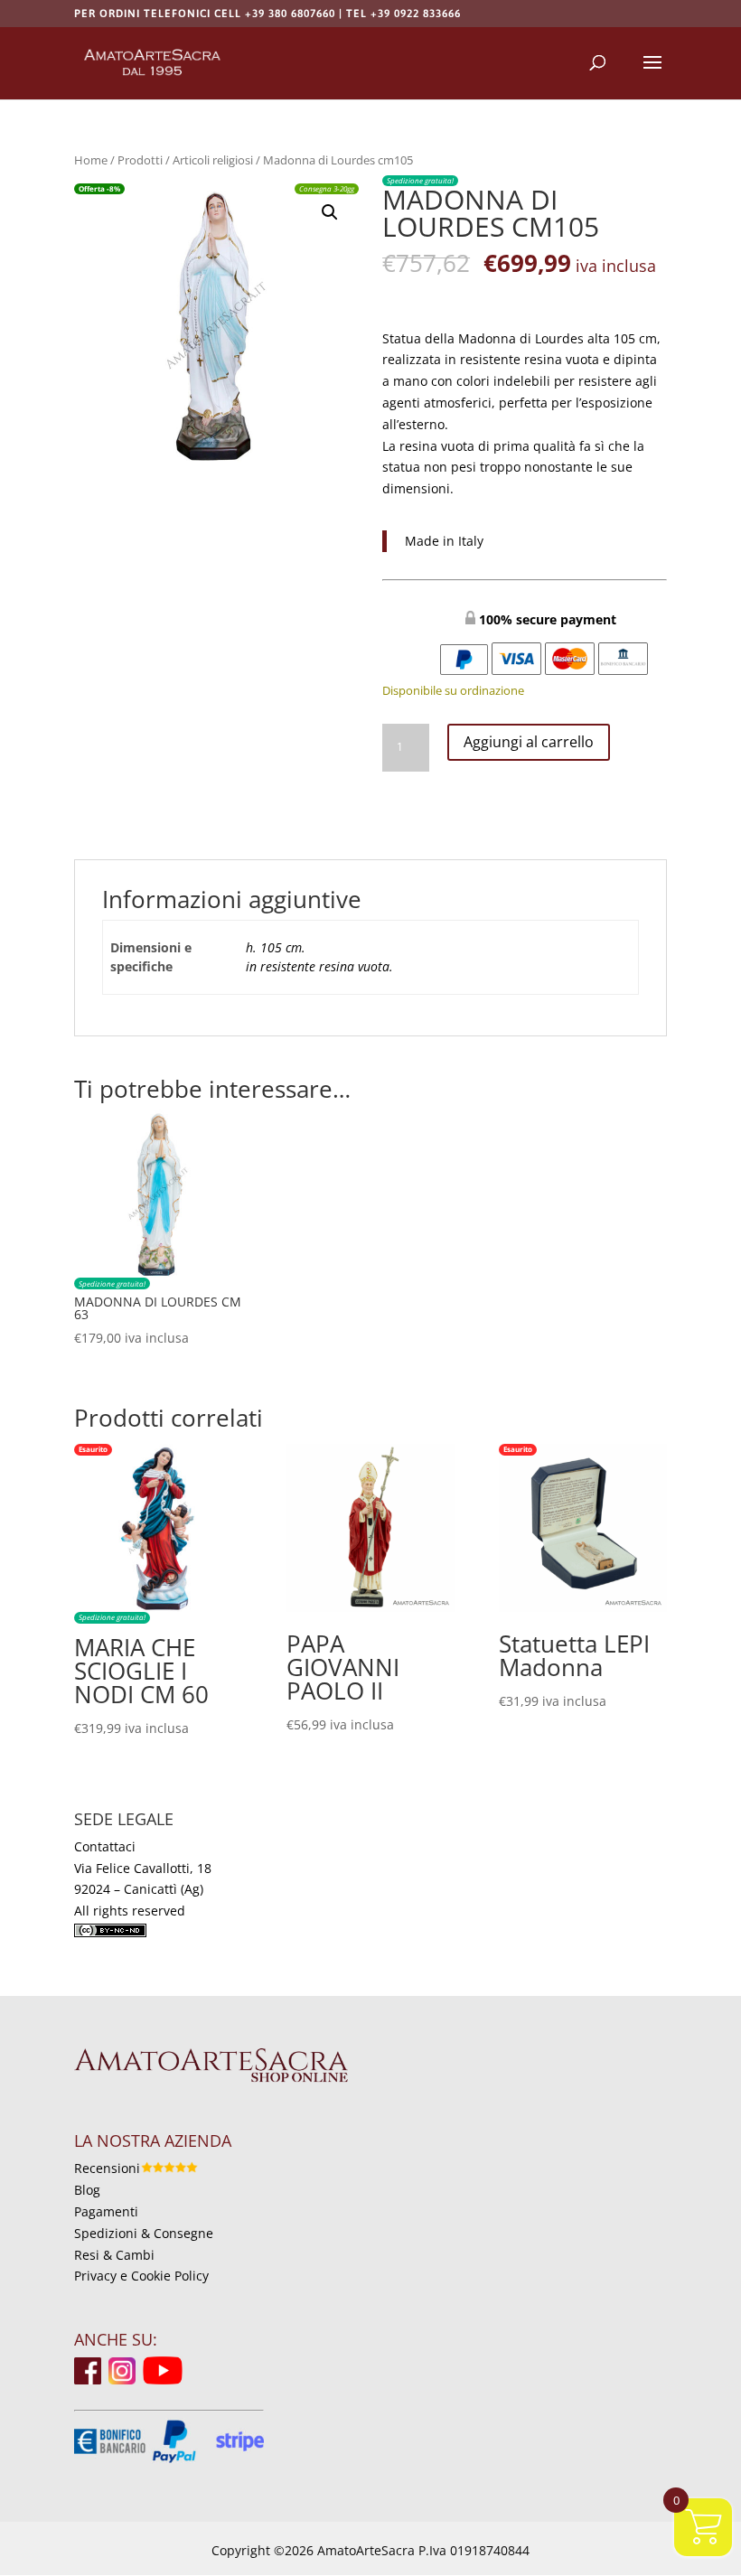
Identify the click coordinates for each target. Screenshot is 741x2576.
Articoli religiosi (213, 160)
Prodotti (140, 160)
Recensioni (107, 2168)
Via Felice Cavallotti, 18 (143, 1868)
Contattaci (105, 1846)
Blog (87, 2190)
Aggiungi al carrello (529, 742)
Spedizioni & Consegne (144, 2233)
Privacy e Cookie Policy (141, 2276)
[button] (330, 212)
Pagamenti (106, 2211)
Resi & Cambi (114, 2255)
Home (91, 160)
